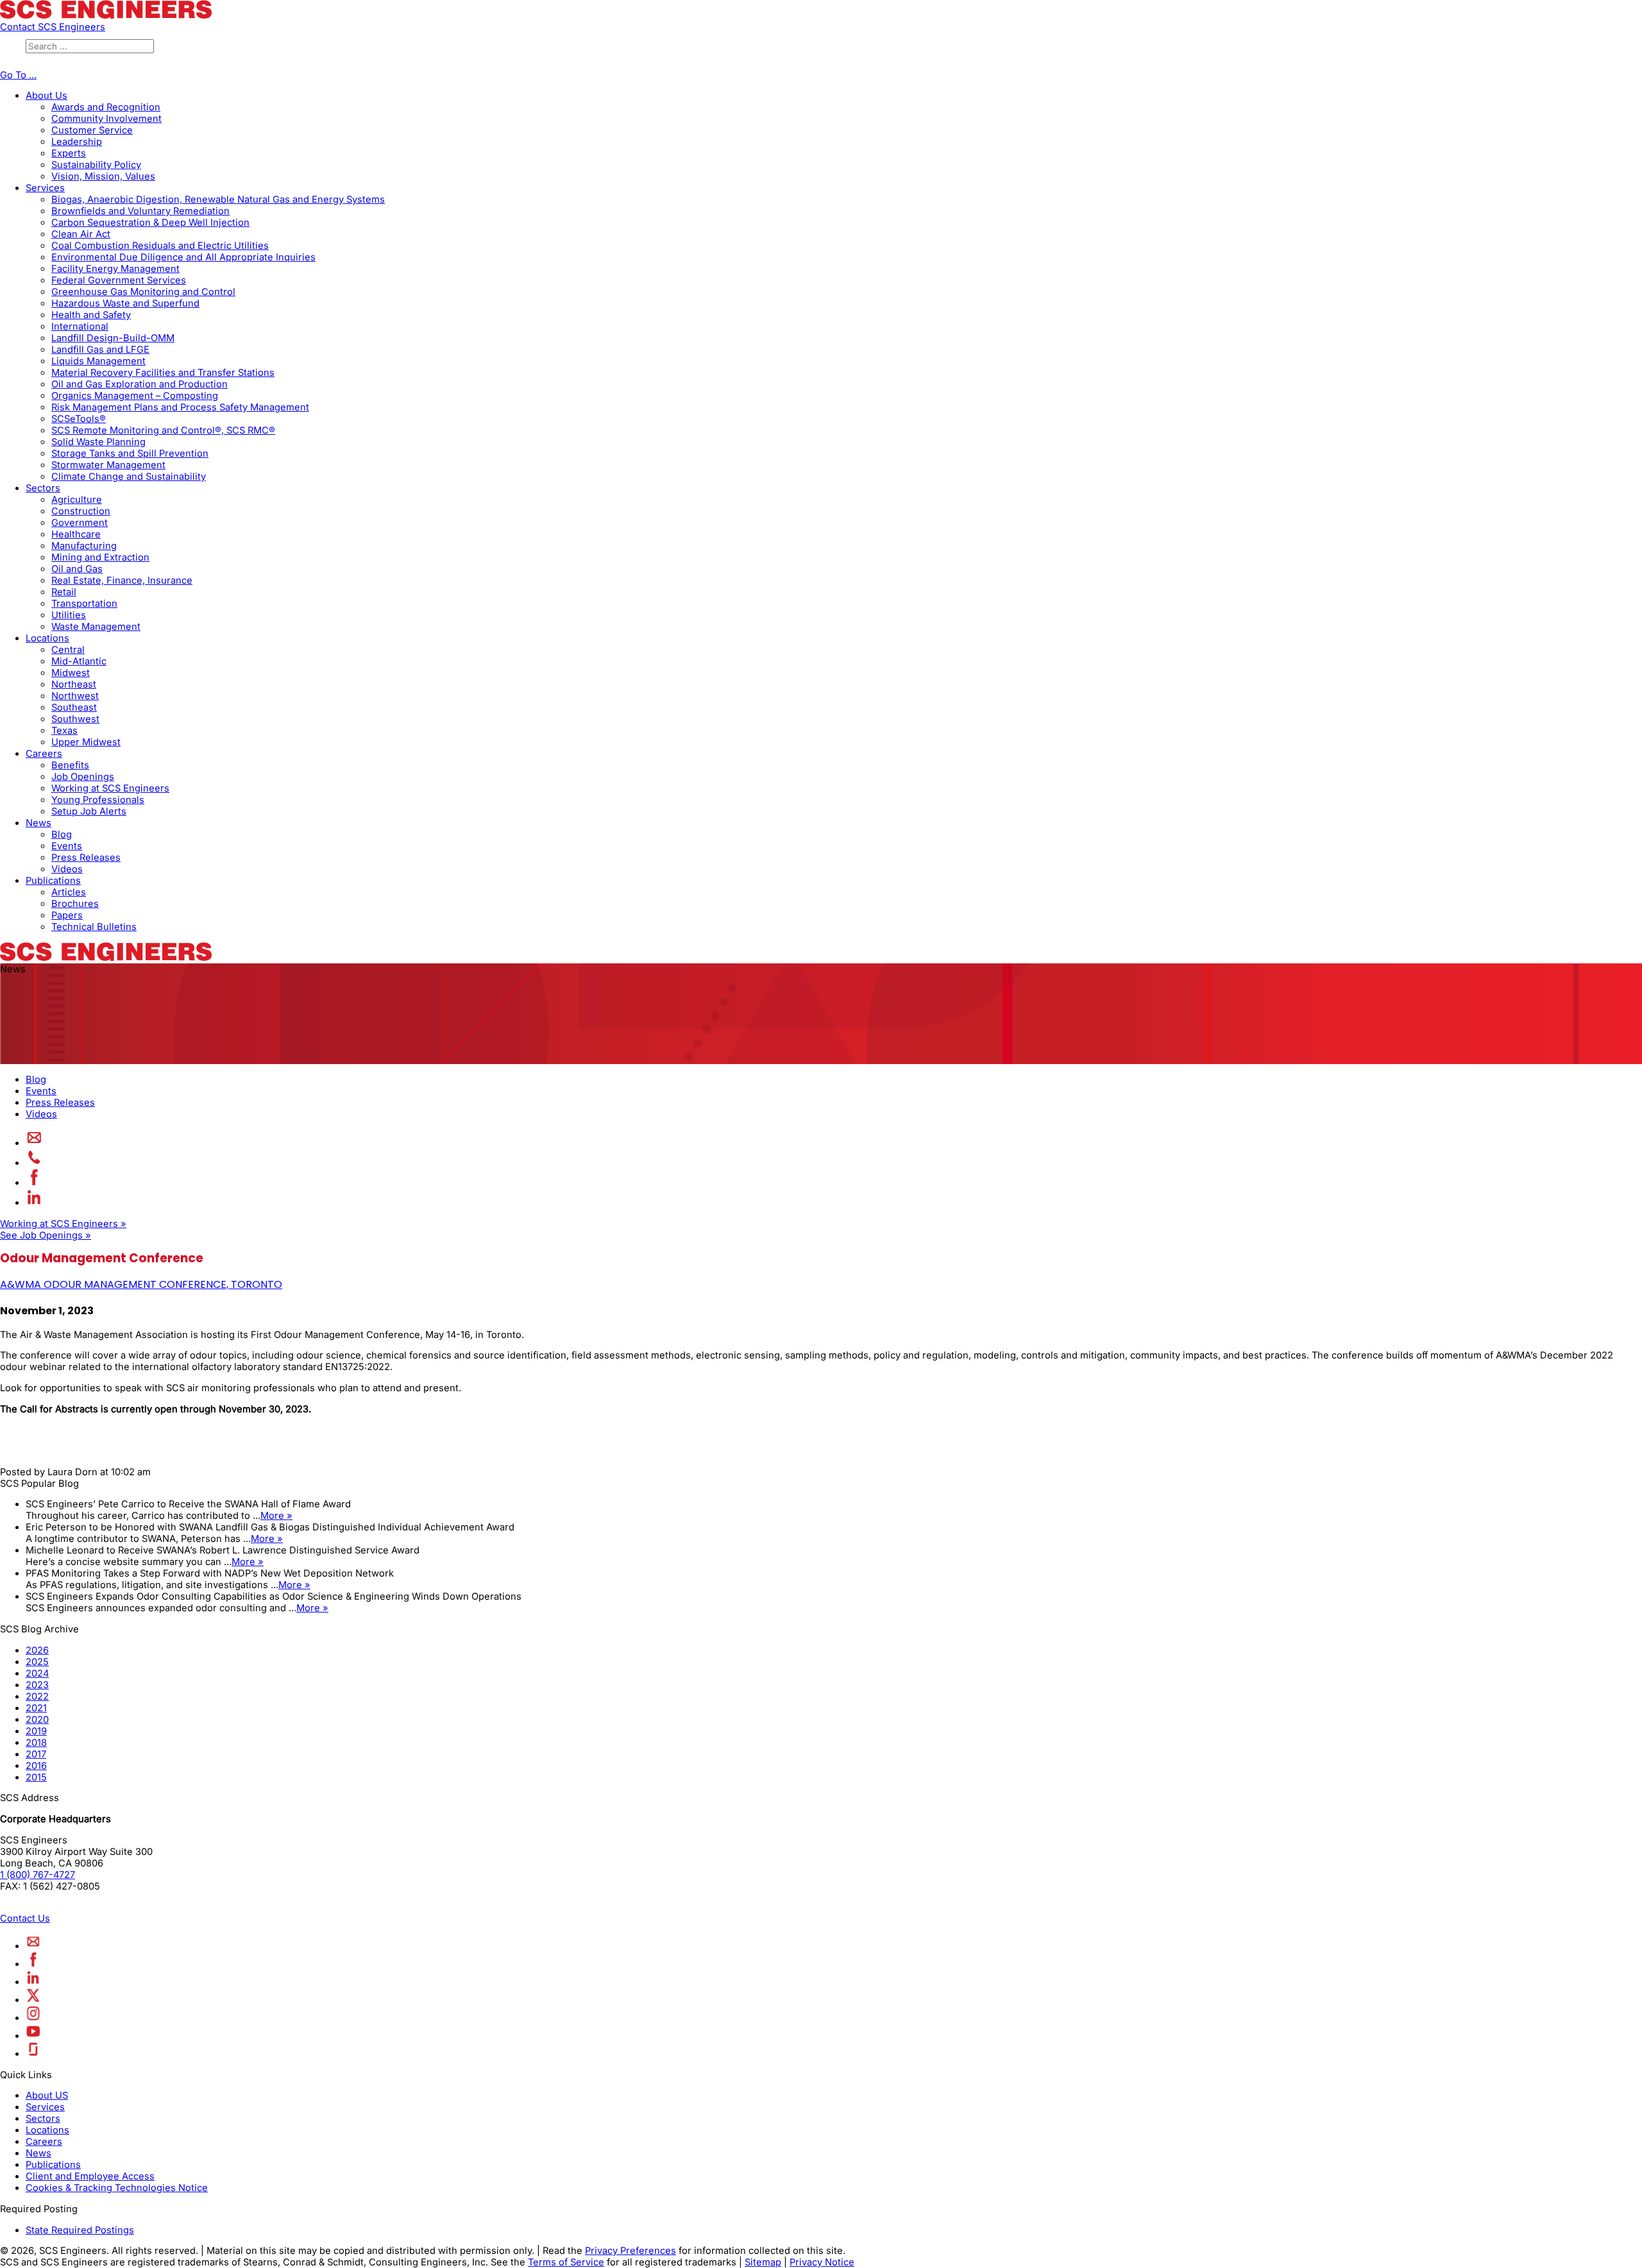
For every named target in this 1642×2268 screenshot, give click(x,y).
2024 (37, 1673)
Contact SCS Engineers (53, 27)
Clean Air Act (81, 234)
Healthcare (76, 534)
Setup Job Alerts (89, 811)
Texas (64, 731)
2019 (36, 1731)
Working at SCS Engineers (110, 788)
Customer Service (92, 130)
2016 (36, 1766)
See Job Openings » (46, 1235)
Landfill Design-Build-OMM (113, 338)
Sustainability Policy (96, 165)
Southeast (74, 707)
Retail (64, 592)
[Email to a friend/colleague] (34, 1143)
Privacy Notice (822, 2262)
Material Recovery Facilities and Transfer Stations (163, 373)
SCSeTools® (79, 419)
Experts (69, 153)
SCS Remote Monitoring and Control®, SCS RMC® (163, 430)
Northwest (75, 696)
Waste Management (96, 627)
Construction (81, 511)
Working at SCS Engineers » (63, 1224)
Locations (47, 638)
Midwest (71, 673)
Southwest (75, 719)
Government (80, 523)
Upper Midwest (86, 742)
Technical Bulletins (94, 927)
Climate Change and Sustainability (129, 477)
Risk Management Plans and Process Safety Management (180, 407)
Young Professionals (98, 800)
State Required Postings (80, 2230)
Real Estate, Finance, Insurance (122, 580)
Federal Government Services (119, 280)
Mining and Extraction (100, 557)
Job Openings (83, 777)
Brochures (75, 904)
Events (67, 846)
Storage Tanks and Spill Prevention (130, 453)
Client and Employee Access (90, 2176)
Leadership (77, 142)
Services (45, 188)
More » (276, 1516)
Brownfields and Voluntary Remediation (140, 211)
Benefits (70, 765)
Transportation (84, 604)
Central (68, 650)
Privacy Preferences (631, 2251)
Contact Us (25, 1918)
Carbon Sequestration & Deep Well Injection (150, 223)
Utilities (69, 615)
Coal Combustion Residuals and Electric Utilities (160, 246)
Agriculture (77, 500)
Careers (44, 754)
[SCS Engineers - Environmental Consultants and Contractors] (106, 15)
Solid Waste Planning (98, 442)
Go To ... (18, 75)
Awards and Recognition (106, 107)
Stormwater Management (108, 465)
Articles (69, 892)
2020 (37, 1720)
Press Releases (86, 858)
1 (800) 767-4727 (38, 1875)
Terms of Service (566, 2262)
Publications (53, 881)
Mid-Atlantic (79, 661)
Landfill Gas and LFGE (100, 350)
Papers (67, 915)
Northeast (74, 684)
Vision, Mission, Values (103, 176)
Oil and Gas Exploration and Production (140, 384)
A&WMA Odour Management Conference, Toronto (141, 1284)
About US (47, 2095)
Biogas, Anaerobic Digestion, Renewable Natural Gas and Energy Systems (218, 199)
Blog (62, 834)
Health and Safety (91, 315)
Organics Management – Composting (135, 396)
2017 (36, 1754)
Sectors (43, 488)
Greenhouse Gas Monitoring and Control (143, 292)
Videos (67, 869)
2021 (36, 1708)
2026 (37, 1650)
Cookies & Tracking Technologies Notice (117, 2188)
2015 (36, 1777)
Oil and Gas (77, 569)
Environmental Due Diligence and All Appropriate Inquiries (183, 257)
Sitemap (763, 2262)
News (38, 823)
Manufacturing (84, 546)
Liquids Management (98, 361)
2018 (36, 1743)
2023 (37, 1685)
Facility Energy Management (115, 269)
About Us (47, 96)
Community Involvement (106, 119)
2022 (37, 1697)
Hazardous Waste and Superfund (125, 303)
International (80, 326)
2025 (37, 1662)
